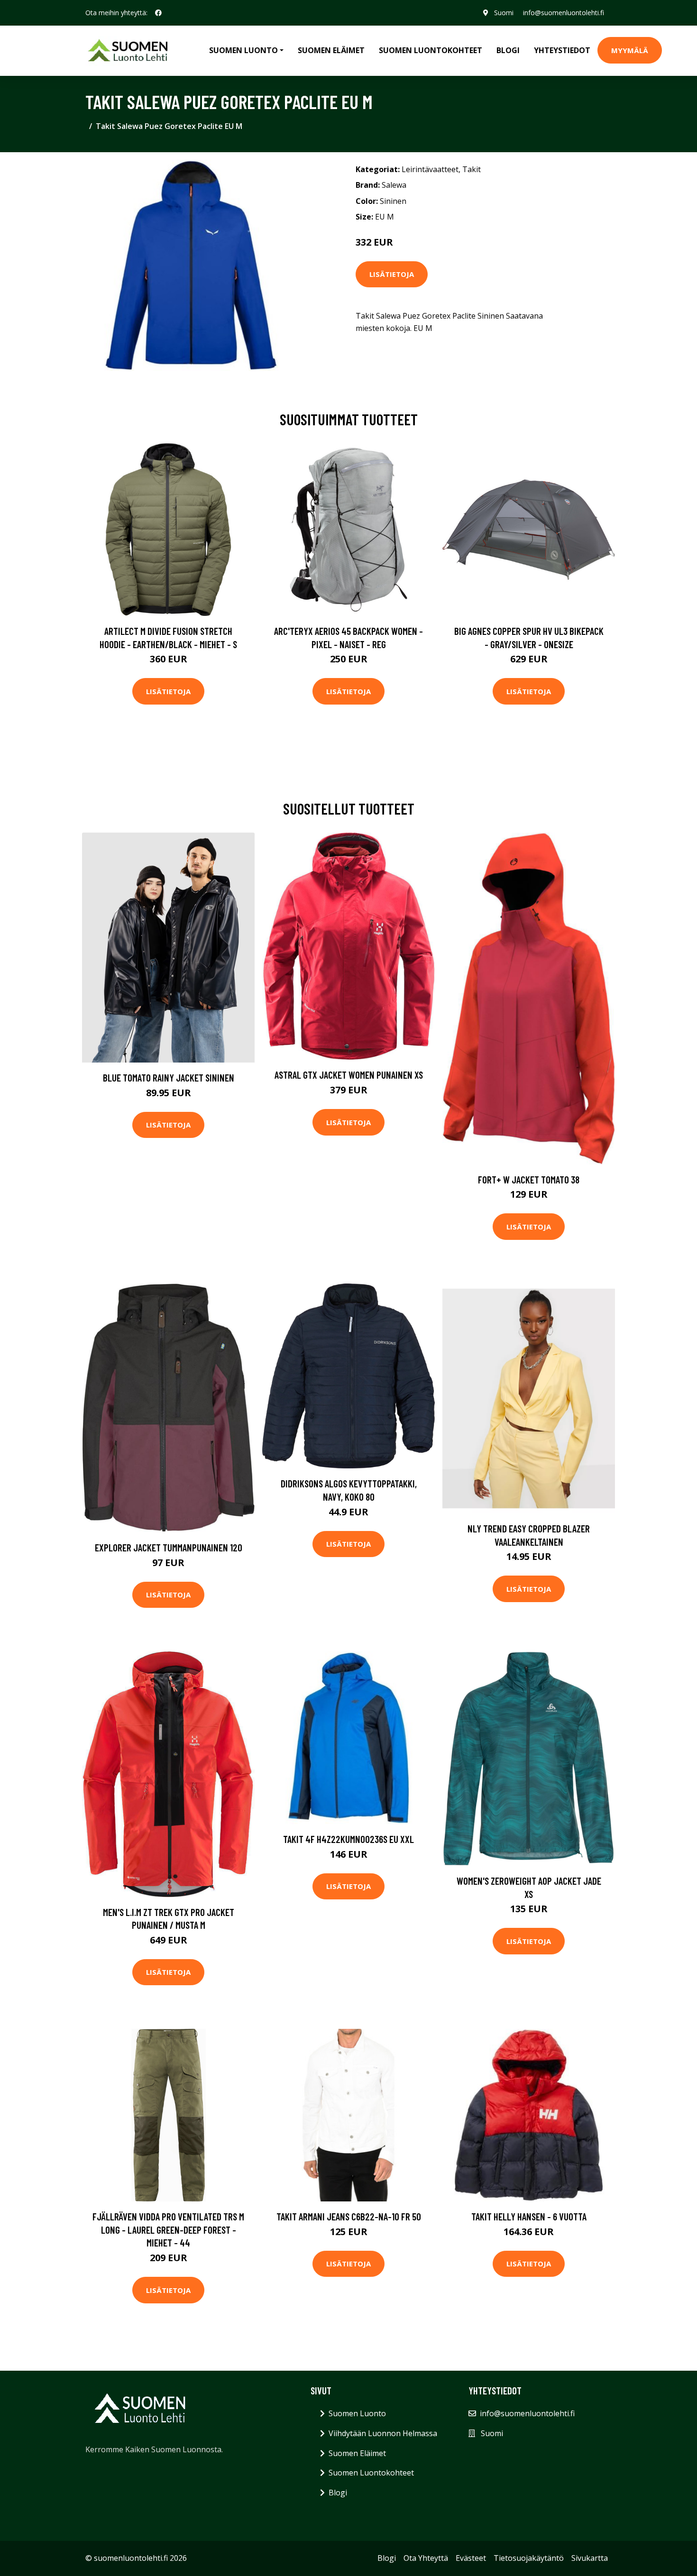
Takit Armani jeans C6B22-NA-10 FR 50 (349, 2216)
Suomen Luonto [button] (243, 50)
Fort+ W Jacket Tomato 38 (529, 1179)
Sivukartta (590, 2558)
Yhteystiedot (562, 50)
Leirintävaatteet (430, 169)
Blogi (508, 50)
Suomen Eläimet (331, 50)
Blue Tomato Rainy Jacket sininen (169, 1077)
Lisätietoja (392, 274)
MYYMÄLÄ (630, 50)
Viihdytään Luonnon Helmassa (383, 2433)
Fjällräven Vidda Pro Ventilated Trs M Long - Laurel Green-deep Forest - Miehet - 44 (168, 2229)
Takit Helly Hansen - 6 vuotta (529, 2216)
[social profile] (158, 13)
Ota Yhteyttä (426, 2558)
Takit (472, 169)
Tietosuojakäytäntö (529, 2558)
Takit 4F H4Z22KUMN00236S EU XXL (348, 1839)
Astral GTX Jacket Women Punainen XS (349, 1075)
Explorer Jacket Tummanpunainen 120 (169, 1547)
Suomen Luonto (357, 2413)
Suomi (504, 13)
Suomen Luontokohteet (431, 50)
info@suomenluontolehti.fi (564, 13)
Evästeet (471, 2558)
